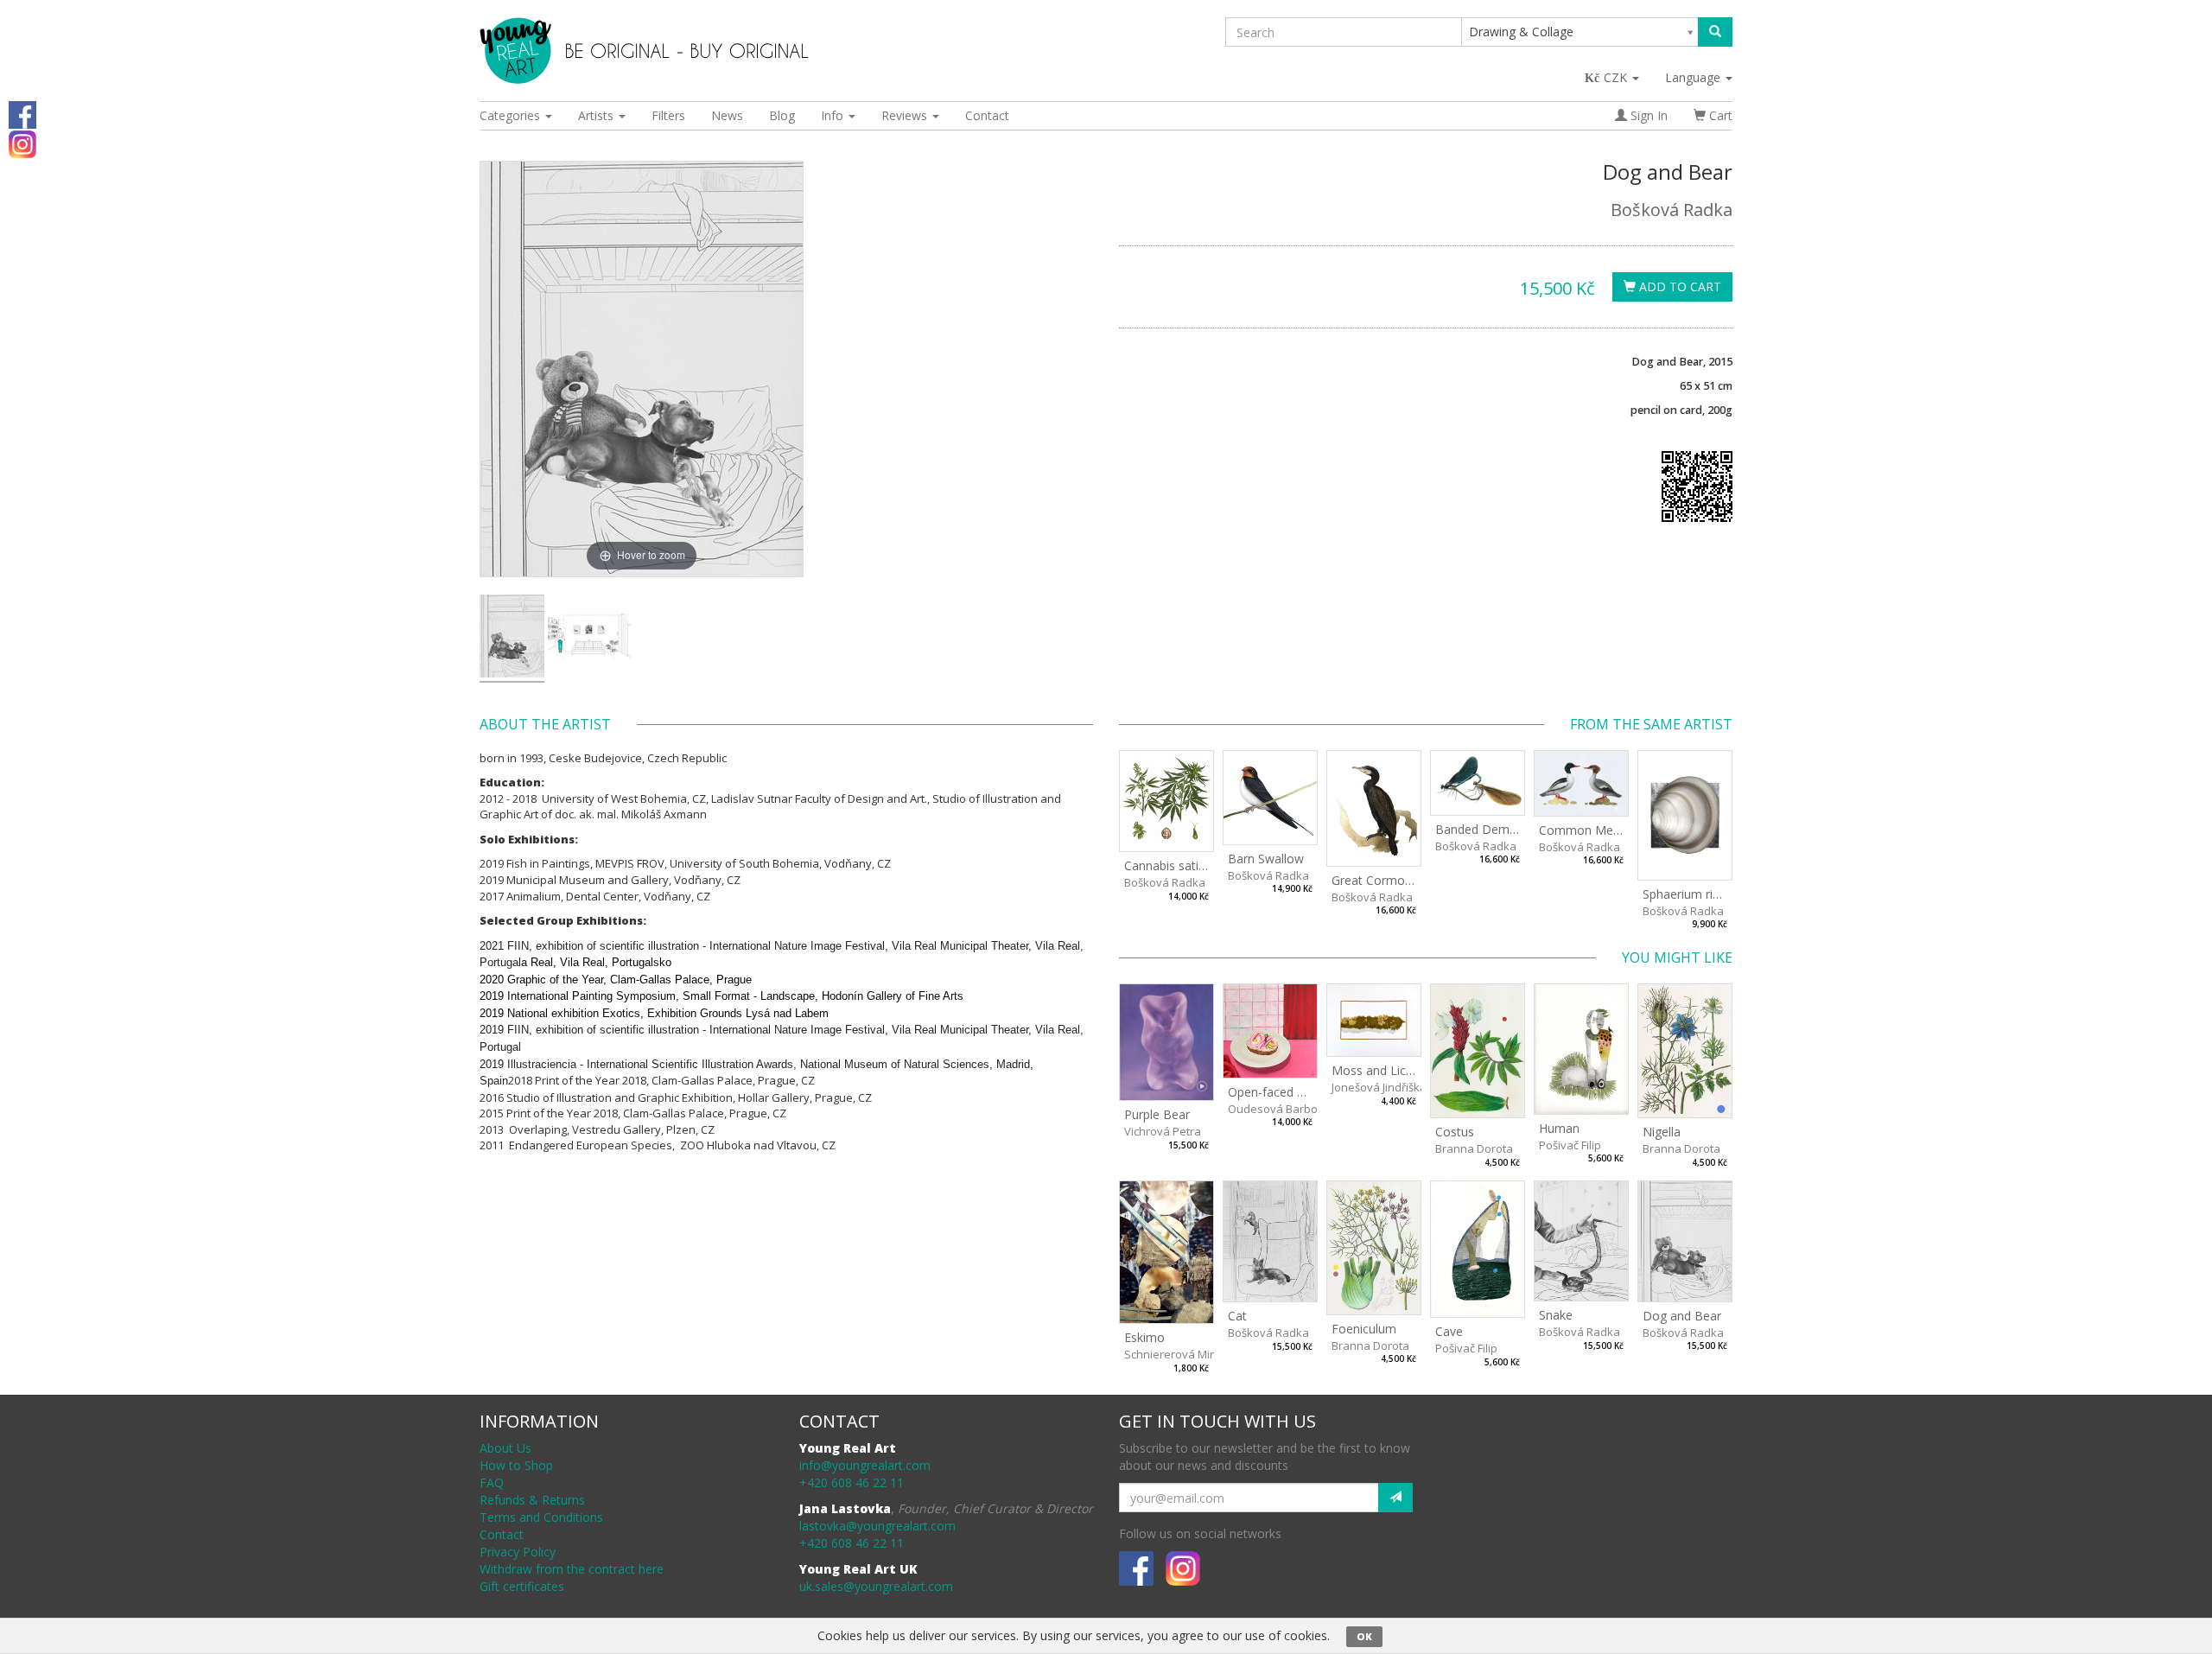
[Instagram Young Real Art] (22, 143)
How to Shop (516, 1465)
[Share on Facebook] (22, 114)
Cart (1719, 115)
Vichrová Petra (1163, 1131)
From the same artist (1651, 724)
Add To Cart (1678, 286)
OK (1364, 1636)
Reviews (906, 115)
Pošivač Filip (1570, 1145)
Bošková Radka (1672, 210)
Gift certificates (522, 1586)
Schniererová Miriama (1182, 1354)
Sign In (1647, 115)
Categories (512, 115)
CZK (1617, 77)
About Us (505, 1448)
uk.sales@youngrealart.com (876, 1586)
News (727, 115)
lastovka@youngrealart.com (877, 1526)
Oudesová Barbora (1278, 1109)
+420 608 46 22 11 (852, 1482)
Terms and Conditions (541, 1517)
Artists (597, 115)
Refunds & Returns (532, 1500)
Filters (668, 115)
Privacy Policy (518, 1552)
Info (834, 115)
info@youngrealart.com (865, 1465)
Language (1694, 77)
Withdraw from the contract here (572, 1569)
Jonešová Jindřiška (1379, 1087)
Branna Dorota (1474, 1148)
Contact (987, 115)
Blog (782, 115)
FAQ (492, 1482)
